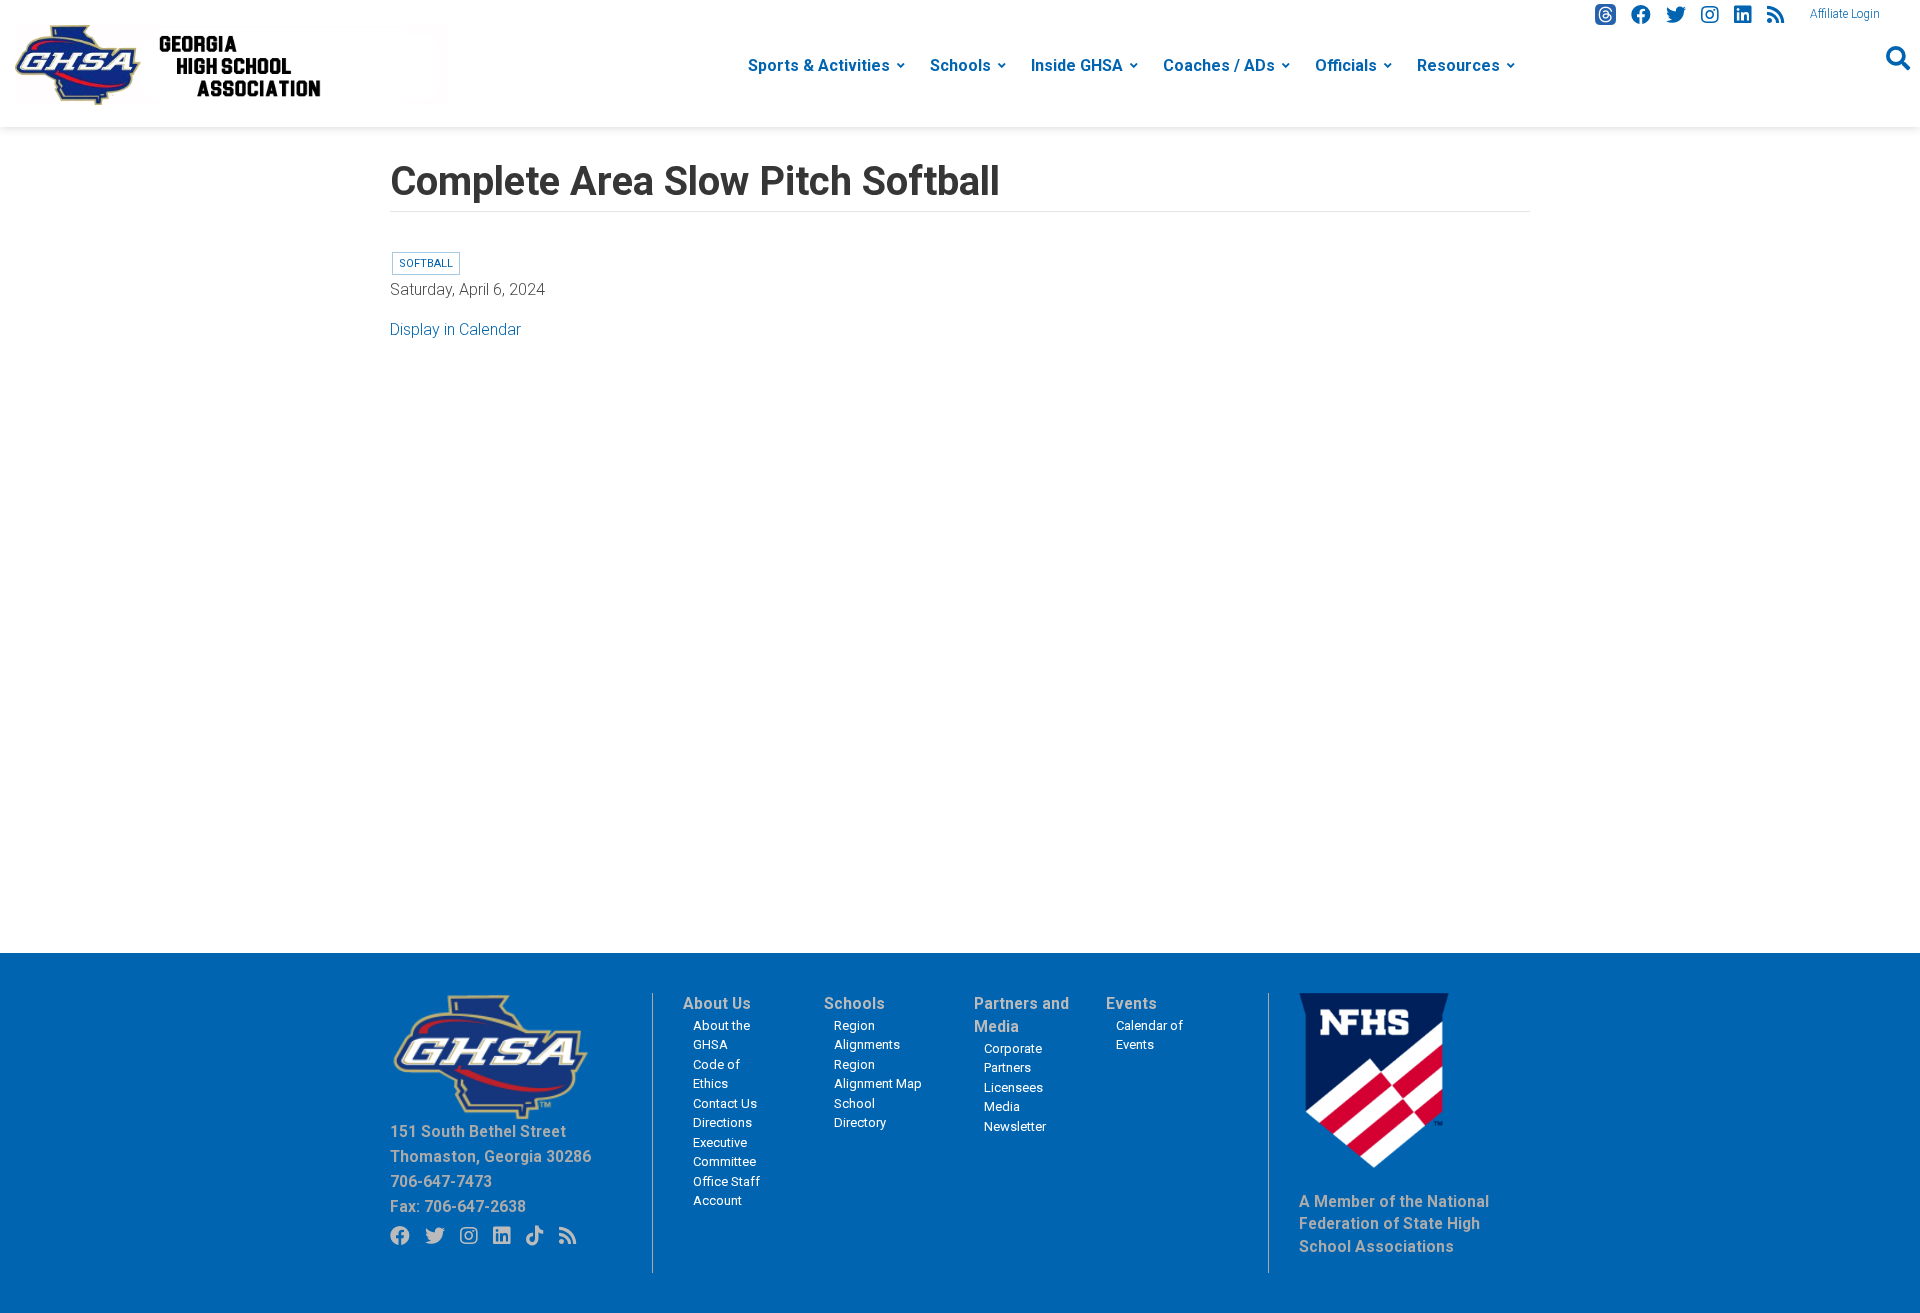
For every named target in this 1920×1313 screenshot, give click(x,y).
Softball (426, 263)
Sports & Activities (819, 65)
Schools (960, 65)
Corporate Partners (1013, 1058)
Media (1002, 1106)
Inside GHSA (1077, 65)
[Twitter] (1676, 15)
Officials (1346, 65)
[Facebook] (1641, 15)
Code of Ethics (716, 1074)
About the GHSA (721, 1035)
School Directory (860, 1113)
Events (1131, 1004)
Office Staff (726, 1181)
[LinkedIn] (1743, 15)
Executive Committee (724, 1152)
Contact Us (725, 1103)
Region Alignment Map (878, 1074)
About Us (717, 1004)
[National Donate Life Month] (231, 63)
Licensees (1013, 1087)
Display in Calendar (455, 329)
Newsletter (1015, 1126)
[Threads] (1605, 14)
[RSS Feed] (1776, 15)
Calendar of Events (1149, 1035)
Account (717, 1200)
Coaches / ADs (1219, 65)
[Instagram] (1710, 15)
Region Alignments (867, 1035)
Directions (722, 1122)
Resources (1458, 65)
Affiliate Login (1845, 14)
